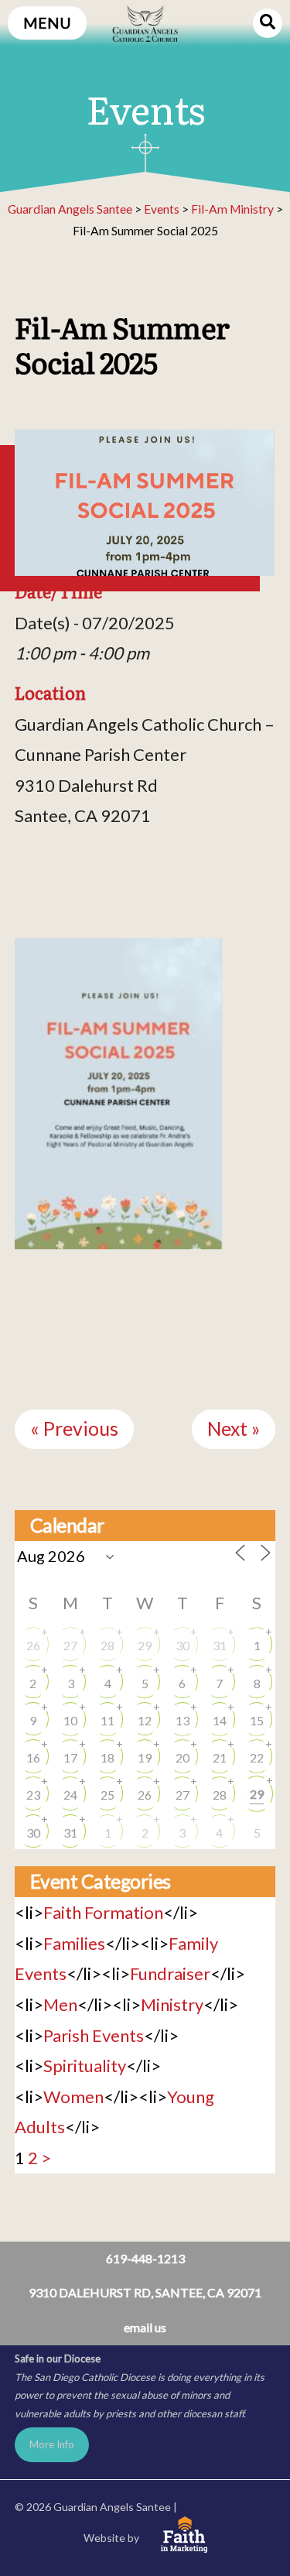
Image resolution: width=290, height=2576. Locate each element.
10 (70, 1720)
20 (183, 1757)
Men (60, 2004)
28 (107, 1645)
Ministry (172, 2004)
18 (107, 1757)
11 (107, 1720)
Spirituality (85, 2066)
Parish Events (94, 2035)
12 (145, 1720)
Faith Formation (103, 1912)
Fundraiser (170, 1973)
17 (70, 1757)
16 (33, 1757)
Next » (234, 1428)
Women (73, 2096)
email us (145, 2327)
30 (183, 1645)
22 (257, 1757)
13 (183, 1720)
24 (70, 1795)
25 (107, 1795)
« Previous (74, 1428)
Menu (47, 23)
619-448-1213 (145, 2258)
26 (33, 1645)
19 (145, 1757)
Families (74, 1943)
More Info (52, 2444)
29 (145, 1645)
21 (220, 1757)
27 (70, 1645)
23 (33, 1795)
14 (220, 1720)
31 (220, 1645)
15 (257, 1720)
